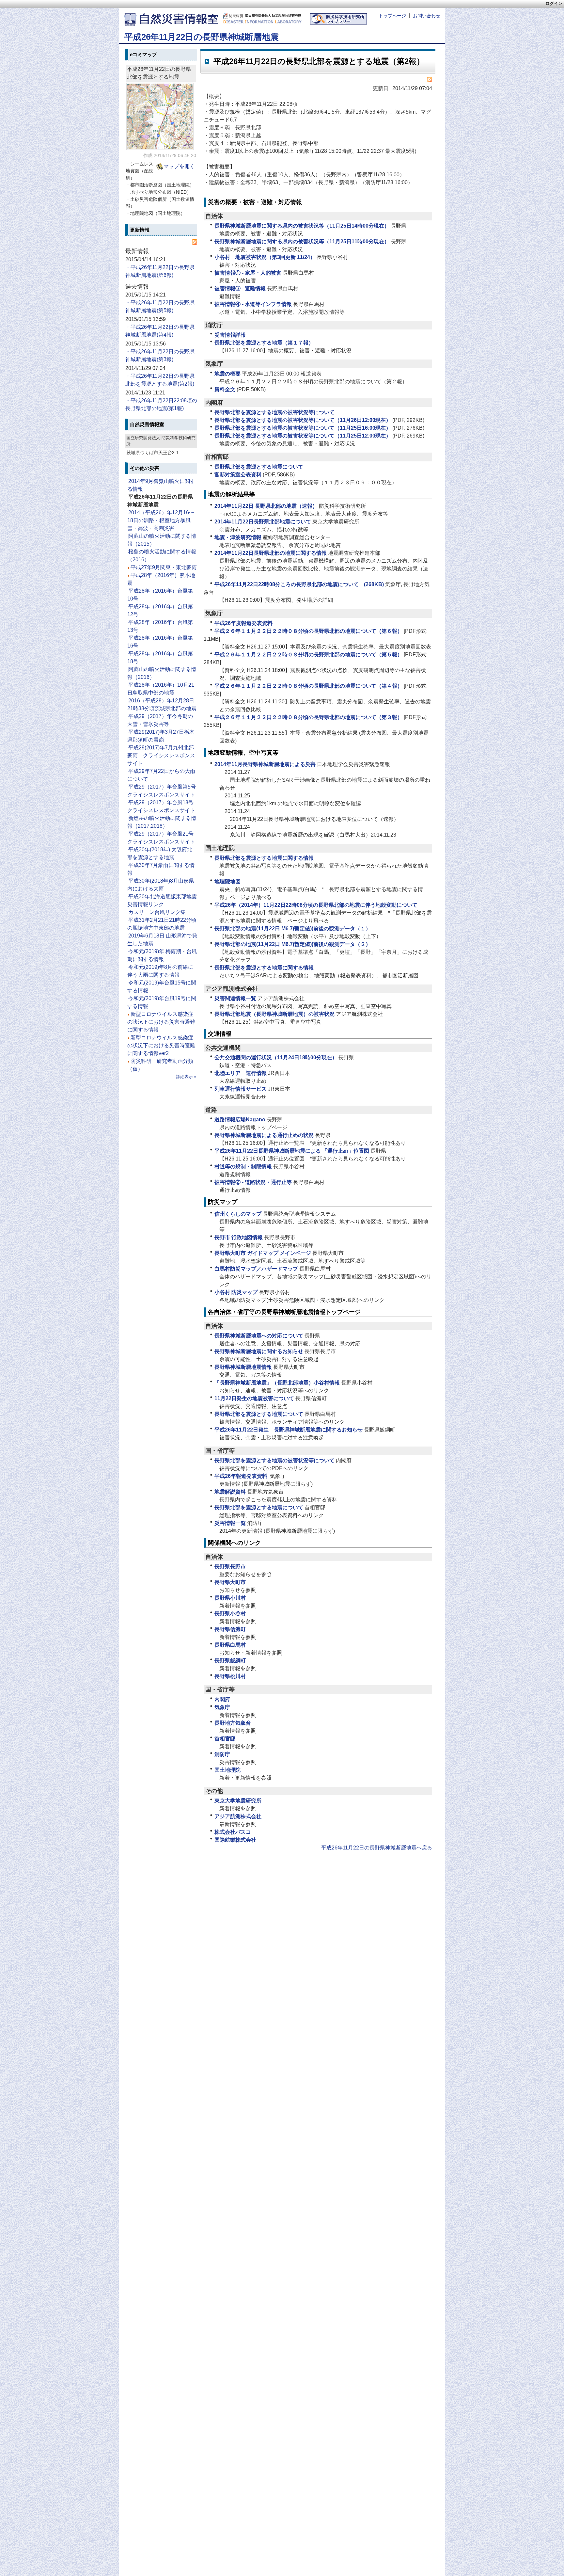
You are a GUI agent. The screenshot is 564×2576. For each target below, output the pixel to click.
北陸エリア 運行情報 (241, 1073)
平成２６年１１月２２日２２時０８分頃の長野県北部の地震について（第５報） (308, 655)
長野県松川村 (230, 1676)
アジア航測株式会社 (238, 1816)
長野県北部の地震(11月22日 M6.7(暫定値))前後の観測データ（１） (293, 928)
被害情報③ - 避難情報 (240, 288)
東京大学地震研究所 (238, 1801)
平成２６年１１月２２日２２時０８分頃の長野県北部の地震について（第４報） (308, 686)
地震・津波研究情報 (238, 537)
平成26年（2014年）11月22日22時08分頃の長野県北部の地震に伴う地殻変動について (316, 905)
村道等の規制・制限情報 (243, 1167)
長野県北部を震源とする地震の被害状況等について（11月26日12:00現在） (303, 420)
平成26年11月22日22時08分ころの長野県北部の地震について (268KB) (299, 584)
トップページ (392, 16)
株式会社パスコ (233, 1832)
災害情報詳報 (230, 335)
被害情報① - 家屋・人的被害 (248, 273)
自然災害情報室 (179, 18)
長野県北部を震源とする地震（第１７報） (264, 343)
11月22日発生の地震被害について (254, 1398)
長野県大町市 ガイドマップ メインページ (263, 1253)
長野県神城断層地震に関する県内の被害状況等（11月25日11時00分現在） (302, 241)
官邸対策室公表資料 (238, 475)
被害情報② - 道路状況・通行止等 (253, 1182)
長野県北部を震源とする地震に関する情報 (264, 858)
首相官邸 (225, 1739)
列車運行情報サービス (241, 1089)
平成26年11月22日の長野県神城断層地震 (202, 37)
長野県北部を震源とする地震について (259, 467)
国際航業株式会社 (235, 1840)
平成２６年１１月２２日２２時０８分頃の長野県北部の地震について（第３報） (308, 717)
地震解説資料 (230, 1492)
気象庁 (222, 1707)
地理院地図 (227, 881)
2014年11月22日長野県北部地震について (263, 522)
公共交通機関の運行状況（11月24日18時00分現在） (276, 1057)
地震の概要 (227, 374)
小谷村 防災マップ (236, 1292)
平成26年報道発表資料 (242, 1476)
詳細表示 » (186, 1077)
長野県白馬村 (230, 1645)
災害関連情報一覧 (235, 998)
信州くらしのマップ (238, 1214)
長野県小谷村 (230, 1614)
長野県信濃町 (230, 1629)
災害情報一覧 (230, 1523)
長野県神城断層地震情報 (243, 1367)
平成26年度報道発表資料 (243, 623)
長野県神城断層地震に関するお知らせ (259, 1351)
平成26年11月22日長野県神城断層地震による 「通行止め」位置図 (292, 1151)
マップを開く (179, 166)
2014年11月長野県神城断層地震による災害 (265, 764)
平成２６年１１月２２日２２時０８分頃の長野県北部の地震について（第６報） (308, 631)
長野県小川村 (230, 1598)
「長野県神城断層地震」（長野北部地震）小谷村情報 (277, 1383)
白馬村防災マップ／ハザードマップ (256, 1269)
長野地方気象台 (233, 1723)
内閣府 (222, 1699)
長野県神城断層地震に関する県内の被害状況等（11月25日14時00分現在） (302, 226)
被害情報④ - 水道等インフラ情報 (253, 304)
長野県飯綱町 (230, 1661)
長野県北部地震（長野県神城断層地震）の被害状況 (274, 1014)
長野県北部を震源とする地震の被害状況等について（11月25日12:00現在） (303, 436)
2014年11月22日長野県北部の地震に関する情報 (271, 553)
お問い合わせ (427, 16)
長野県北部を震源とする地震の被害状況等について (274, 412)
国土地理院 (227, 1770)
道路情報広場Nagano (240, 1120)
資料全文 (225, 389)
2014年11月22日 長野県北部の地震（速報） (266, 506)
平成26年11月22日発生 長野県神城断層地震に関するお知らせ (289, 1430)
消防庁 (222, 1754)
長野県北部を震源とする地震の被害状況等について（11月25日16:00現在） (303, 428)
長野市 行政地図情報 (239, 1237)
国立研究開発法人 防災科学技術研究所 (262, 16)
